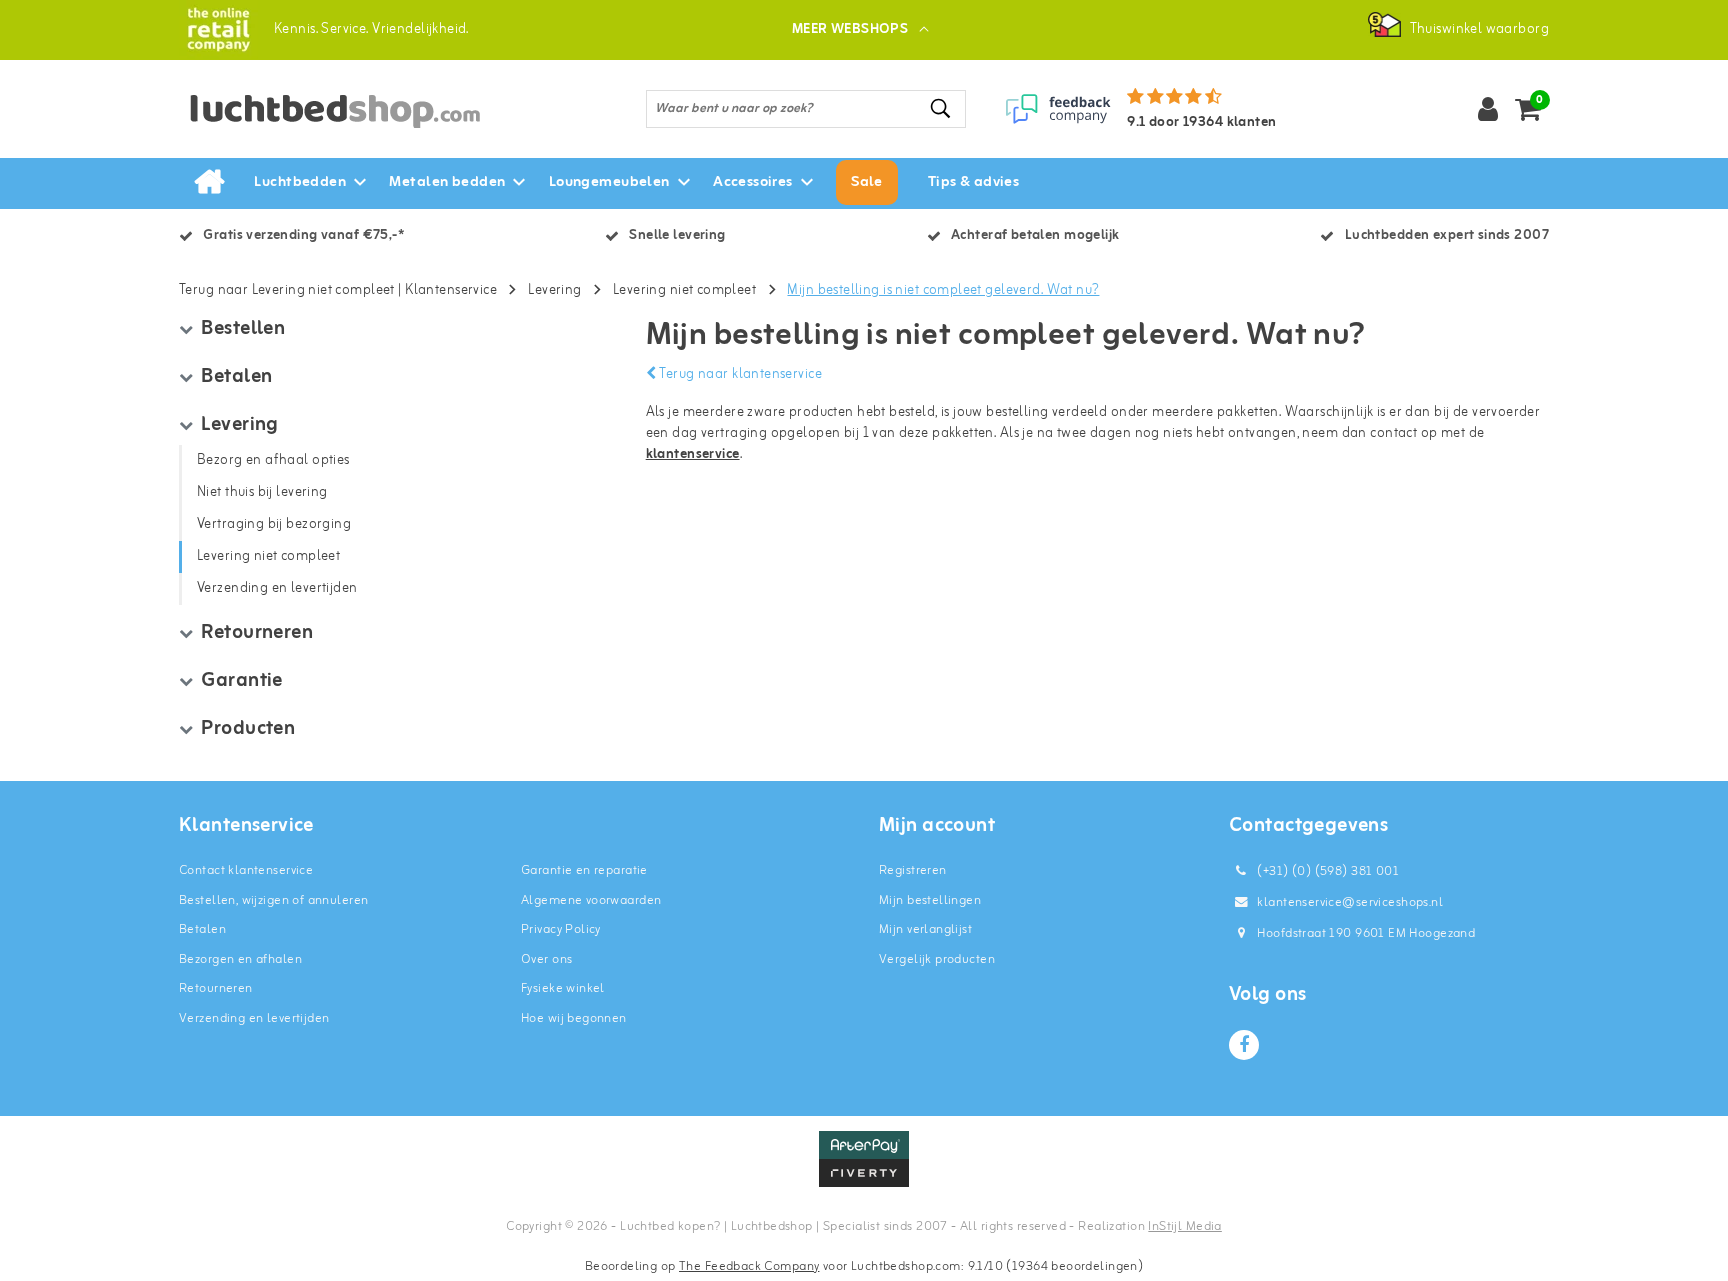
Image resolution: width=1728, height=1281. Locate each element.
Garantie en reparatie (584, 870)
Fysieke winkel (563, 988)
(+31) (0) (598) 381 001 (1326, 871)
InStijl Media (1184, 1226)
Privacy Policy (561, 929)
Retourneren (216, 988)
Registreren (913, 870)
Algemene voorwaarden (591, 900)
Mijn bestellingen (930, 900)
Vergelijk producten (937, 959)
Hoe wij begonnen (574, 1018)
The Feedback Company (749, 1266)
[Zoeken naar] (942, 108)
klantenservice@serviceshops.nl (1350, 902)
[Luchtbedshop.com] (218, 29)
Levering (554, 290)
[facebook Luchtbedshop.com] (1244, 1045)
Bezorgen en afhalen (240, 959)
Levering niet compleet (684, 290)
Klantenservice (451, 290)
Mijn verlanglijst (925, 929)
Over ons (546, 959)
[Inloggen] (1488, 109)
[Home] (209, 183)
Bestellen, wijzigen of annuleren (273, 900)
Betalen (202, 929)
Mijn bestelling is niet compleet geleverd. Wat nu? (943, 290)
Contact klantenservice (246, 870)
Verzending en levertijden (254, 1018)
